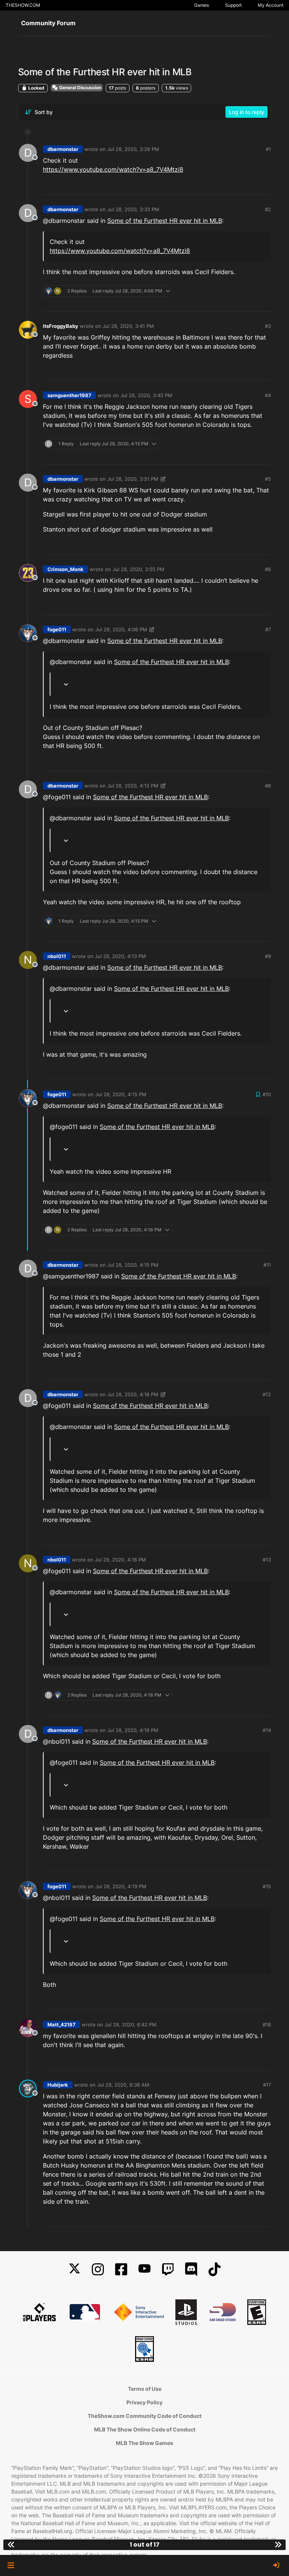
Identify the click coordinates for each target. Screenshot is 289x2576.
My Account (271, 5)
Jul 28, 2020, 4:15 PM (121, 1094)
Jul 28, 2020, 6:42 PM (131, 2025)
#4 (268, 395)
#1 (268, 149)
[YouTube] (144, 2269)
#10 (267, 1094)
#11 (267, 1265)
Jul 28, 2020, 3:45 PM (146, 395)
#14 (267, 1730)
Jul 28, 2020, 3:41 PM (128, 326)
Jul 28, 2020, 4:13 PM (120, 956)
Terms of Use (145, 2389)
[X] (75, 2269)
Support (233, 5)
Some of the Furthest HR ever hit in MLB (165, 221)
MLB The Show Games (144, 2443)
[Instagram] (98, 2269)
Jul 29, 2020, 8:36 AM (123, 2085)
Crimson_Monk (65, 569)
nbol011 (57, 956)
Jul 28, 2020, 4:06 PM (121, 629)
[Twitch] (168, 2269)
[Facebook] (121, 2269)
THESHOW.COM (23, 5)
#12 (267, 1394)
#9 (268, 956)
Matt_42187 (62, 2025)
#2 (268, 209)
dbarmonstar (63, 149)
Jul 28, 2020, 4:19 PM (121, 1886)
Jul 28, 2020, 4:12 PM (133, 786)
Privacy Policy (144, 2402)
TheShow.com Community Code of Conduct (144, 2416)
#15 (267, 1886)
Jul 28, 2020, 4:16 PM (133, 1394)
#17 (267, 2085)
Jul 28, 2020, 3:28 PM (133, 149)
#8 (268, 786)
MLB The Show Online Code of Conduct (145, 2429)
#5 (268, 479)
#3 (268, 326)
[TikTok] (214, 2269)
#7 (268, 629)
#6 (268, 569)
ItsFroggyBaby (61, 326)
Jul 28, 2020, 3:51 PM (133, 479)
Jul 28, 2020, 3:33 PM (133, 209)
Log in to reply (246, 112)
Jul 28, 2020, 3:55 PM (138, 569)
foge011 (57, 629)
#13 (267, 1560)
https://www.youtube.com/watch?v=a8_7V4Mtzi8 (113, 169)
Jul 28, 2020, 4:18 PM (133, 1730)
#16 (267, 2025)
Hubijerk (58, 2085)
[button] (11, 2565)
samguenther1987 (69, 395)
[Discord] (191, 2269)
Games (202, 5)
